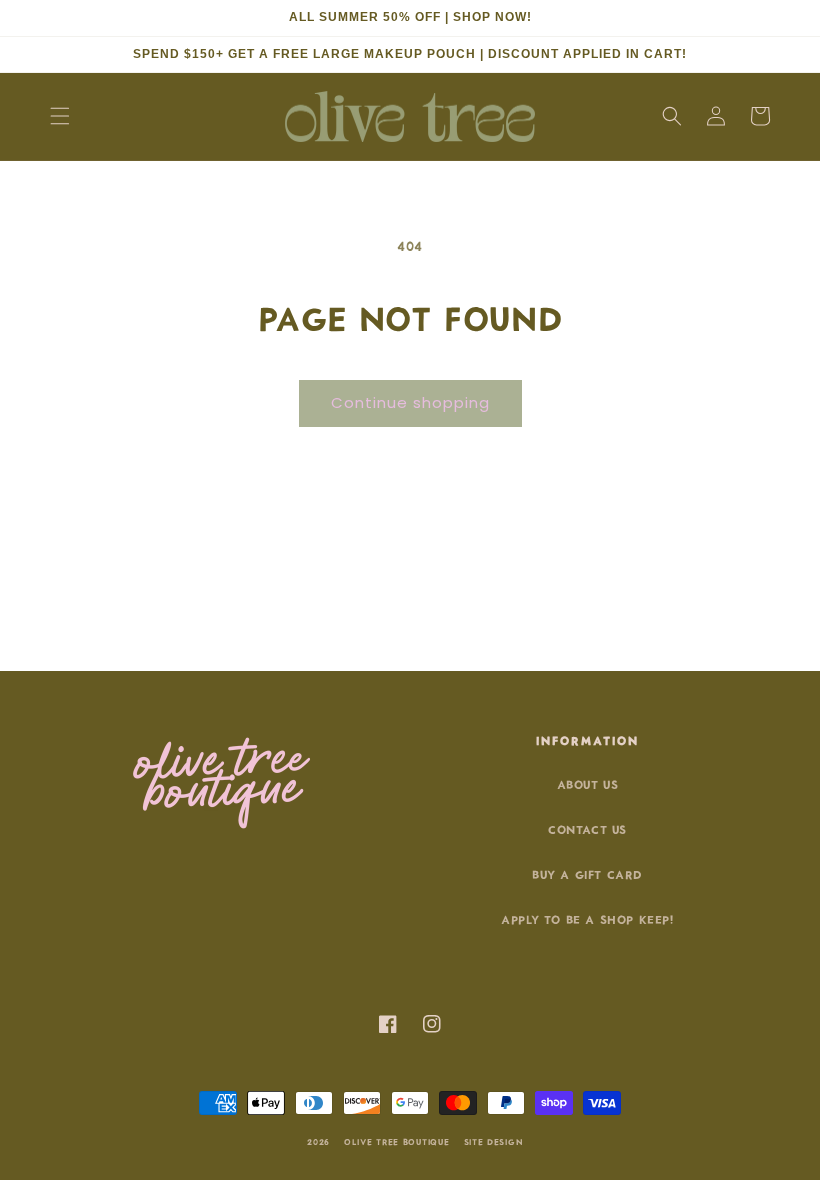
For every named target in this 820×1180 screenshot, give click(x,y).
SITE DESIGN (494, 1141)
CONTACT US (587, 828)
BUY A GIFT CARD (587, 873)
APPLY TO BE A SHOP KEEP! (587, 918)
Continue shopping (410, 402)
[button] (60, 116)
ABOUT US (588, 783)
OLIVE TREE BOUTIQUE (396, 1141)
